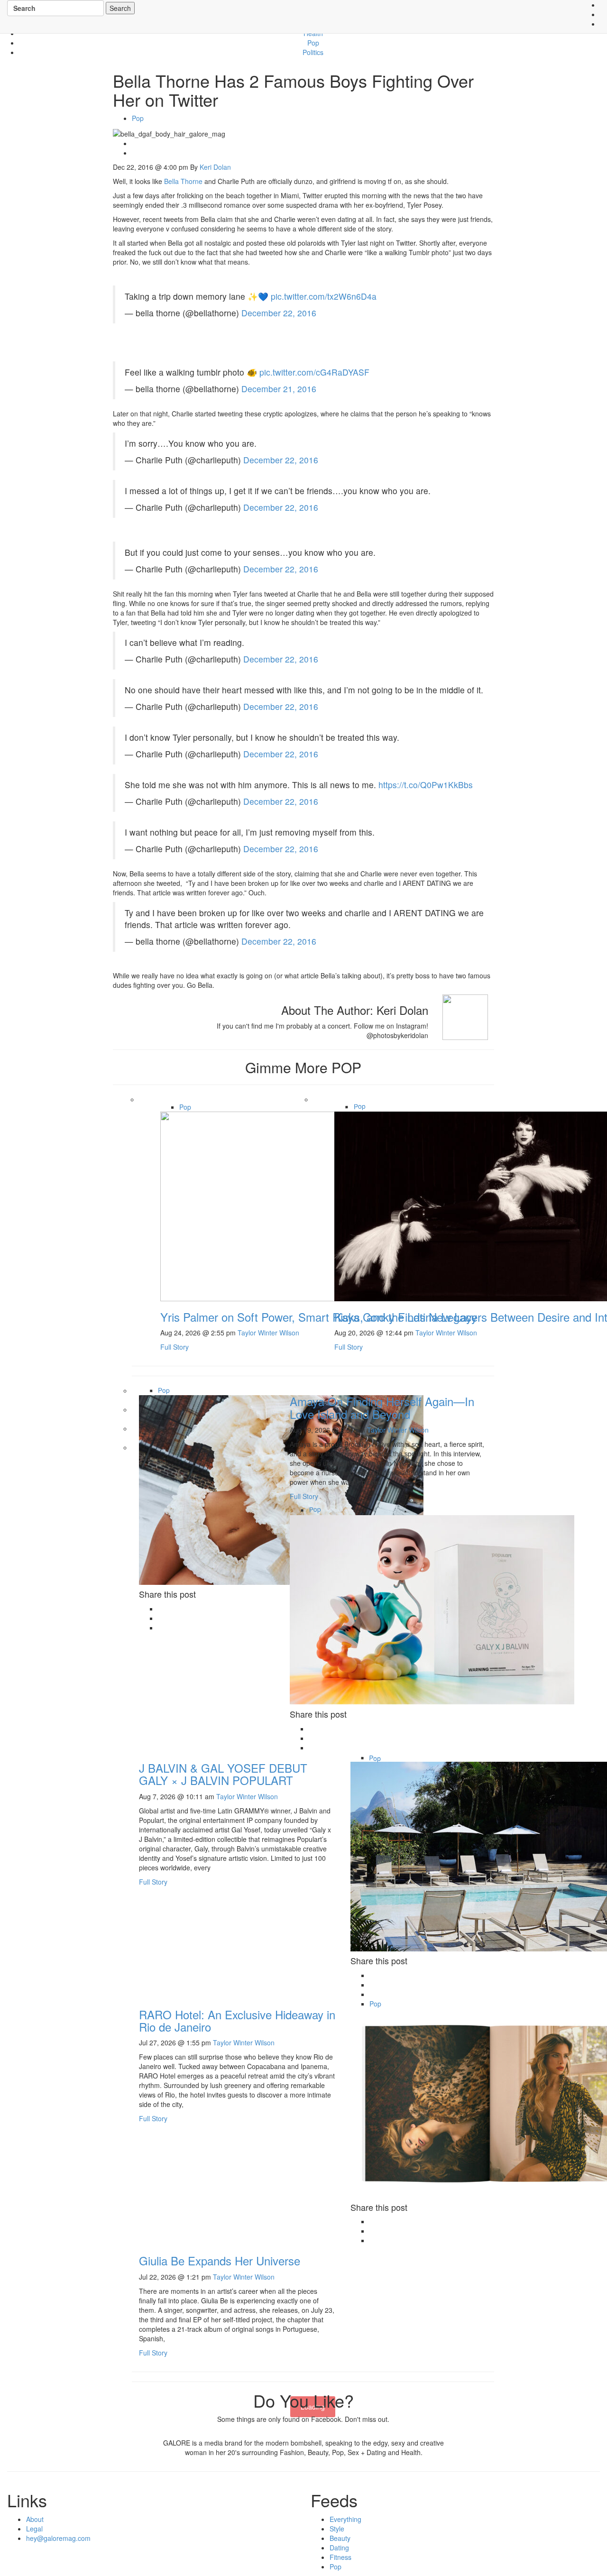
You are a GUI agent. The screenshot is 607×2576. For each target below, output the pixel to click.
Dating (341, 2548)
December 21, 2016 (279, 389)
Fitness (342, 2557)
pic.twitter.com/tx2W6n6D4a (324, 296)
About (35, 2519)
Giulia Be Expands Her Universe (220, 2260)
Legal (34, 2529)
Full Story (175, 1347)
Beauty (342, 2538)
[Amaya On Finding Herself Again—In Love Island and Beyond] (281, 1489)
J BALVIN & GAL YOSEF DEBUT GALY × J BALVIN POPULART (223, 1774)
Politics (313, 52)
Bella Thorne (183, 181)
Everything (347, 2519)
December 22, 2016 (279, 313)
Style (339, 2529)
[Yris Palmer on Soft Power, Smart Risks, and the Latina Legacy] (303, 1205)
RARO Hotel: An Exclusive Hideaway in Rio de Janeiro (237, 2020)
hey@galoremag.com (58, 2538)
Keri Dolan (215, 167)
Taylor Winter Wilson (268, 1333)
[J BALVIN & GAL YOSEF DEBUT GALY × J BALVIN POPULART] (432, 1609)
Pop (313, 43)
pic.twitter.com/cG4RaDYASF (314, 372)
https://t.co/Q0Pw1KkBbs (426, 785)
